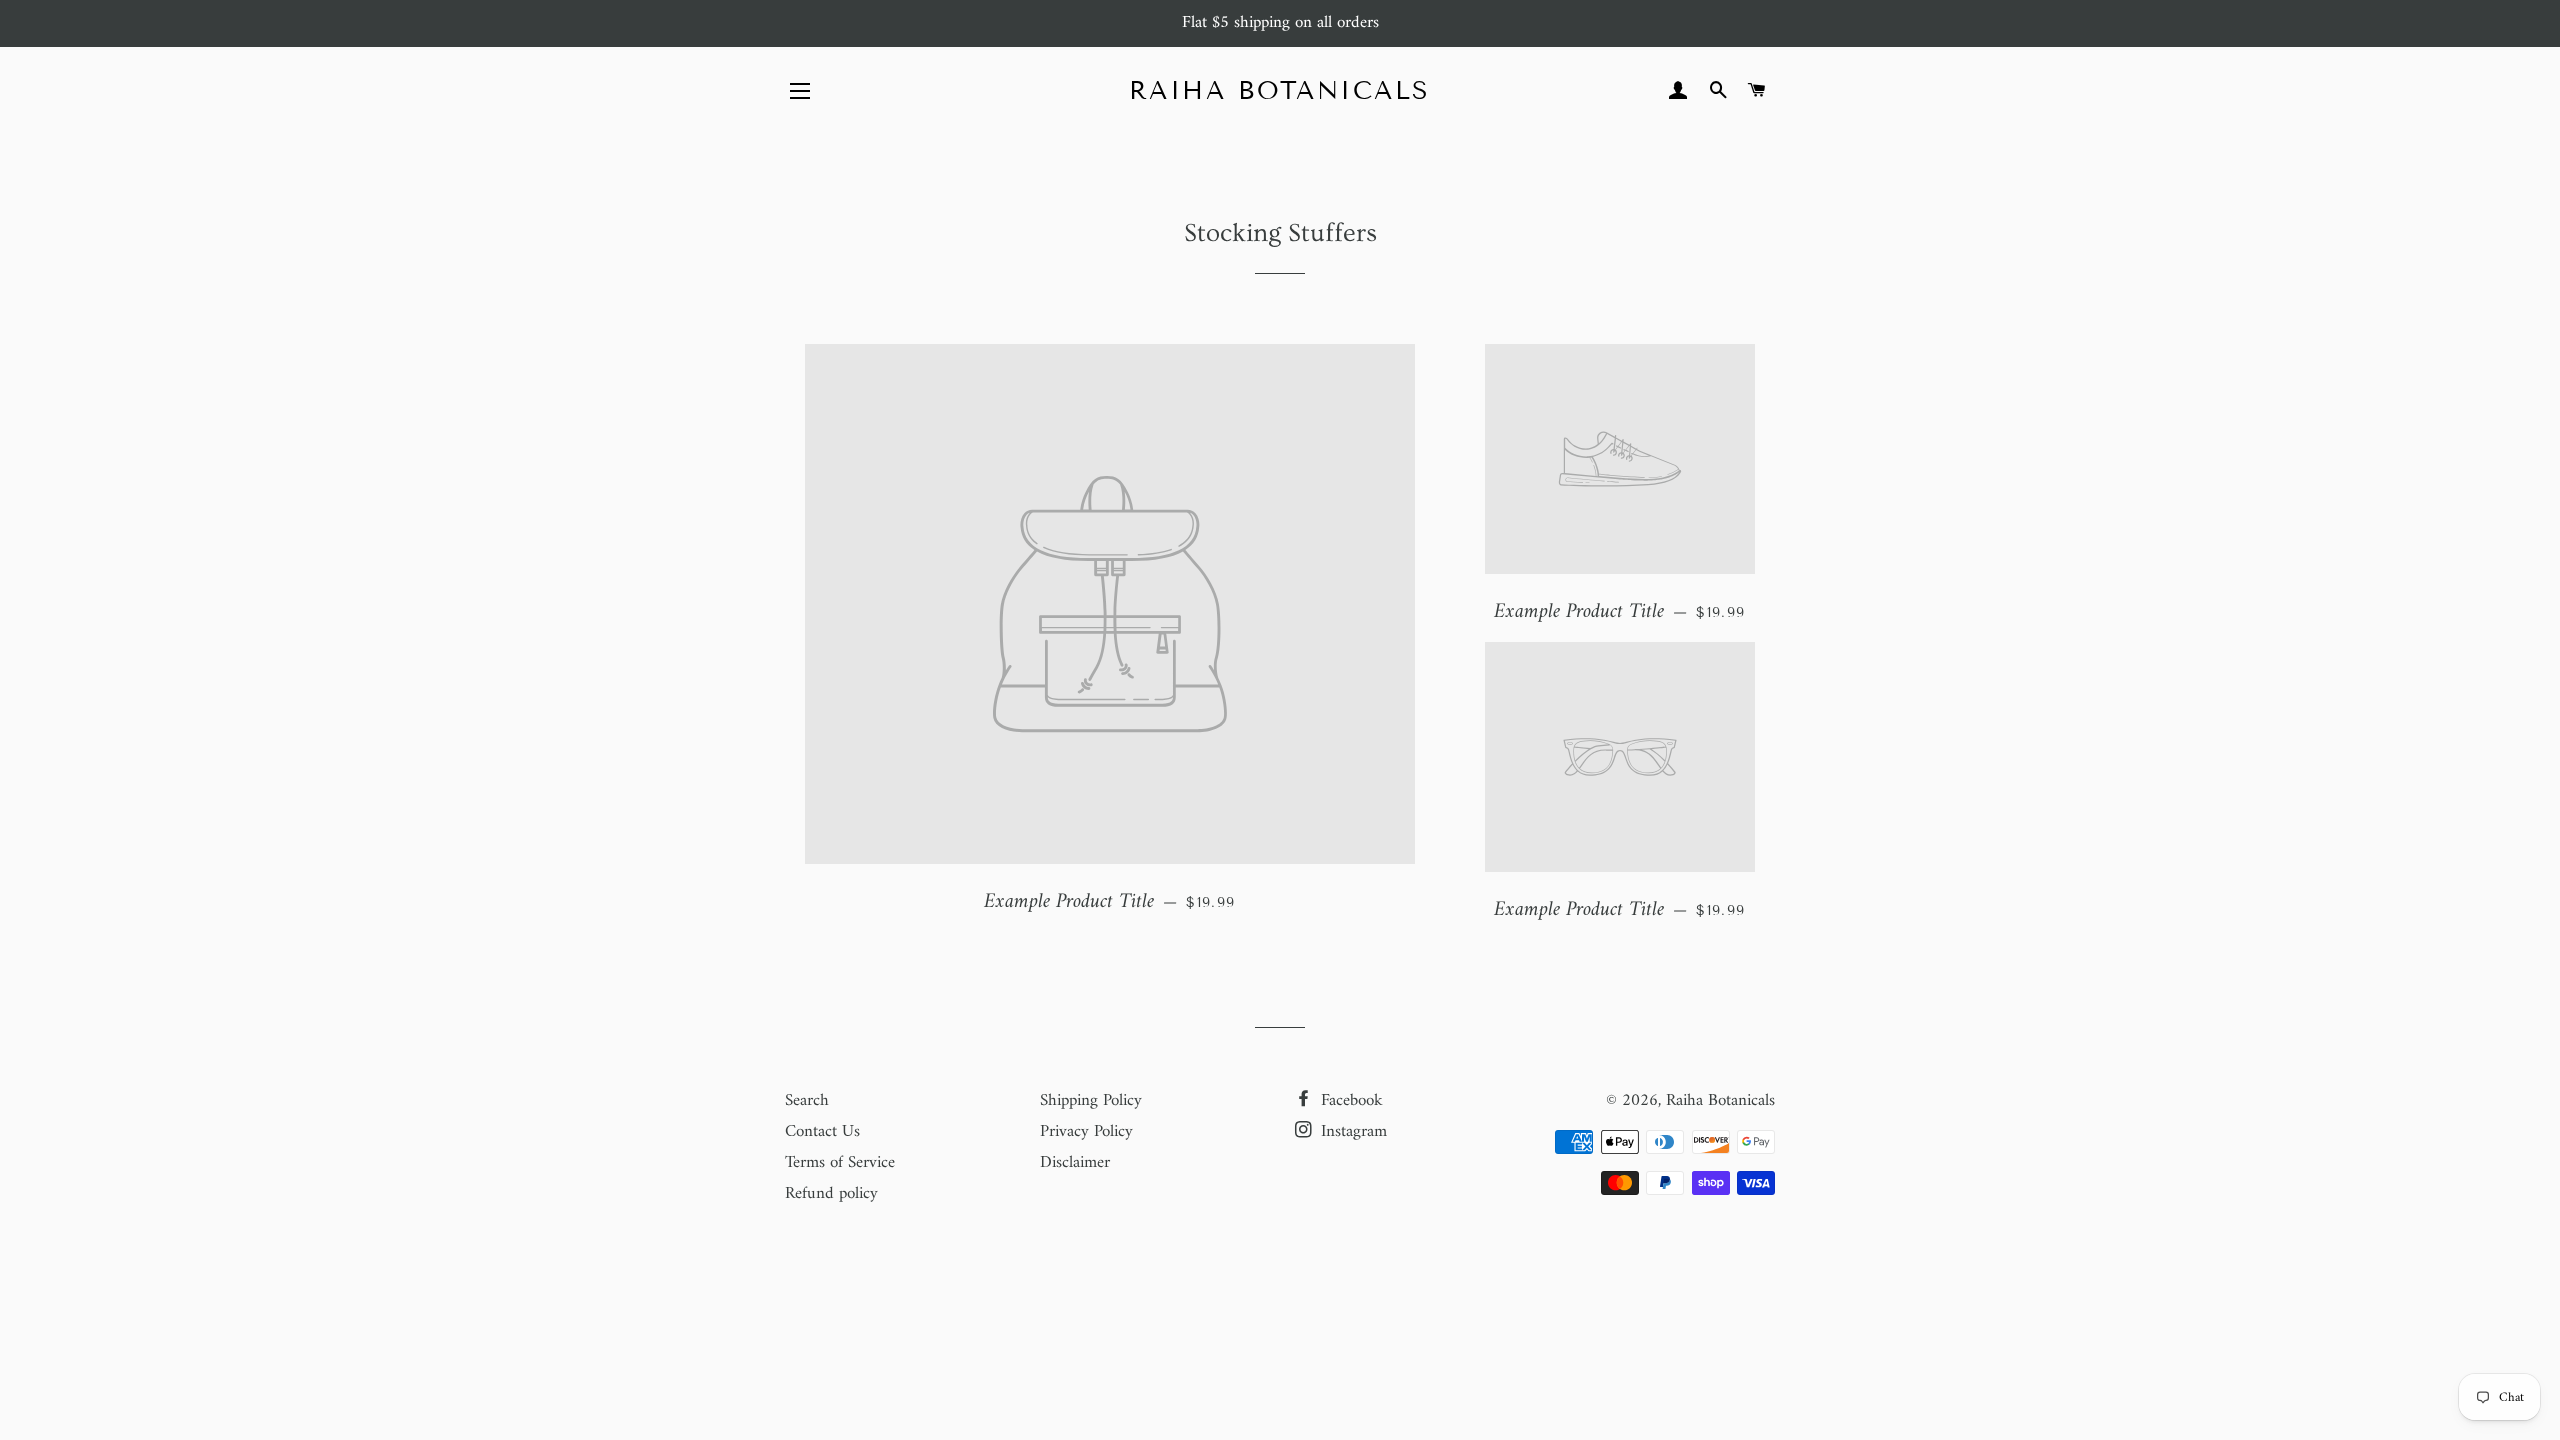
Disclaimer (1075, 1163)
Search (807, 1101)
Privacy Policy (1086, 1132)
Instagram (1351, 1132)
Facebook (1349, 1101)
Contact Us (822, 1132)
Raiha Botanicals (1280, 91)
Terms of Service (840, 1163)
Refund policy (831, 1194)
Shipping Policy (1091, 1101)
